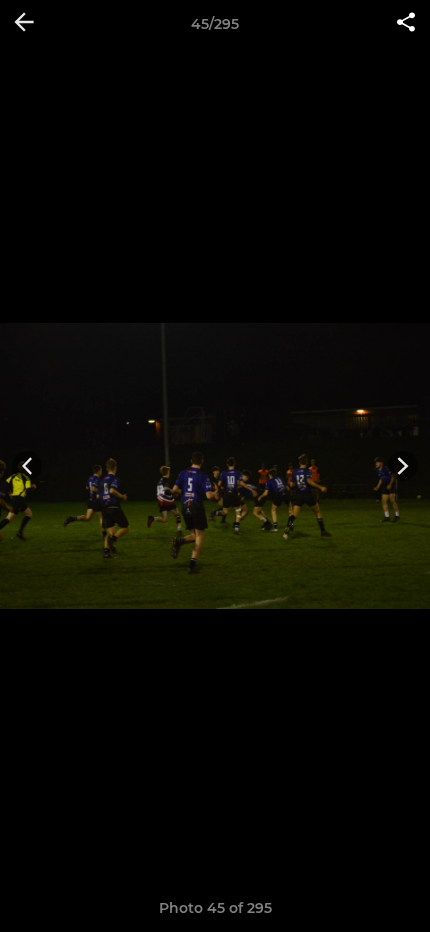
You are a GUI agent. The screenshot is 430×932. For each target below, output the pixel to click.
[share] (406, 24)
